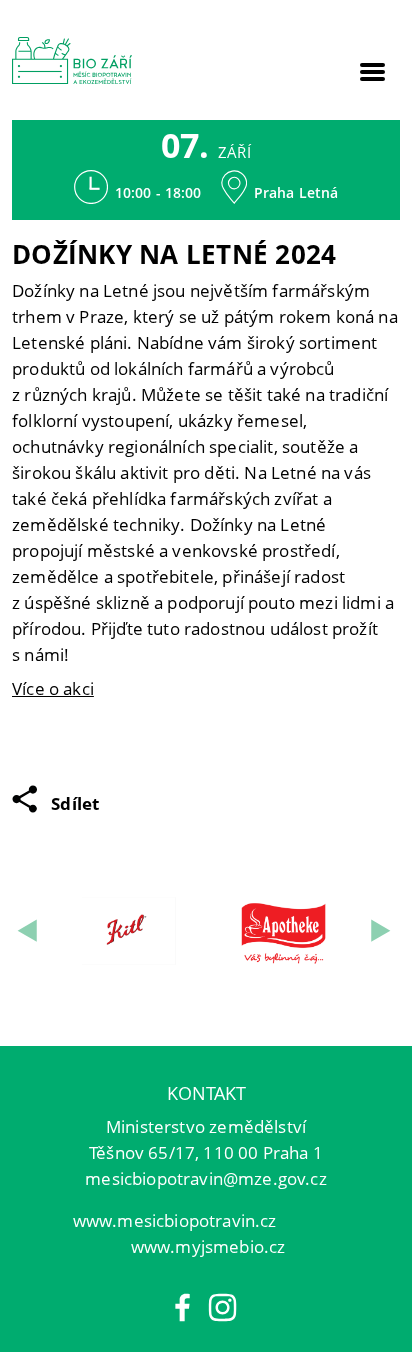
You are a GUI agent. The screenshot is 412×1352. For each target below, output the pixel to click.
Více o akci (53, 688)
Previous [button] (29, 930)
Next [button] (382, 930)
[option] (129, 931)
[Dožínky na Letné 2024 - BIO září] (72, 60)
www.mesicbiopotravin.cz (175, 1220)
